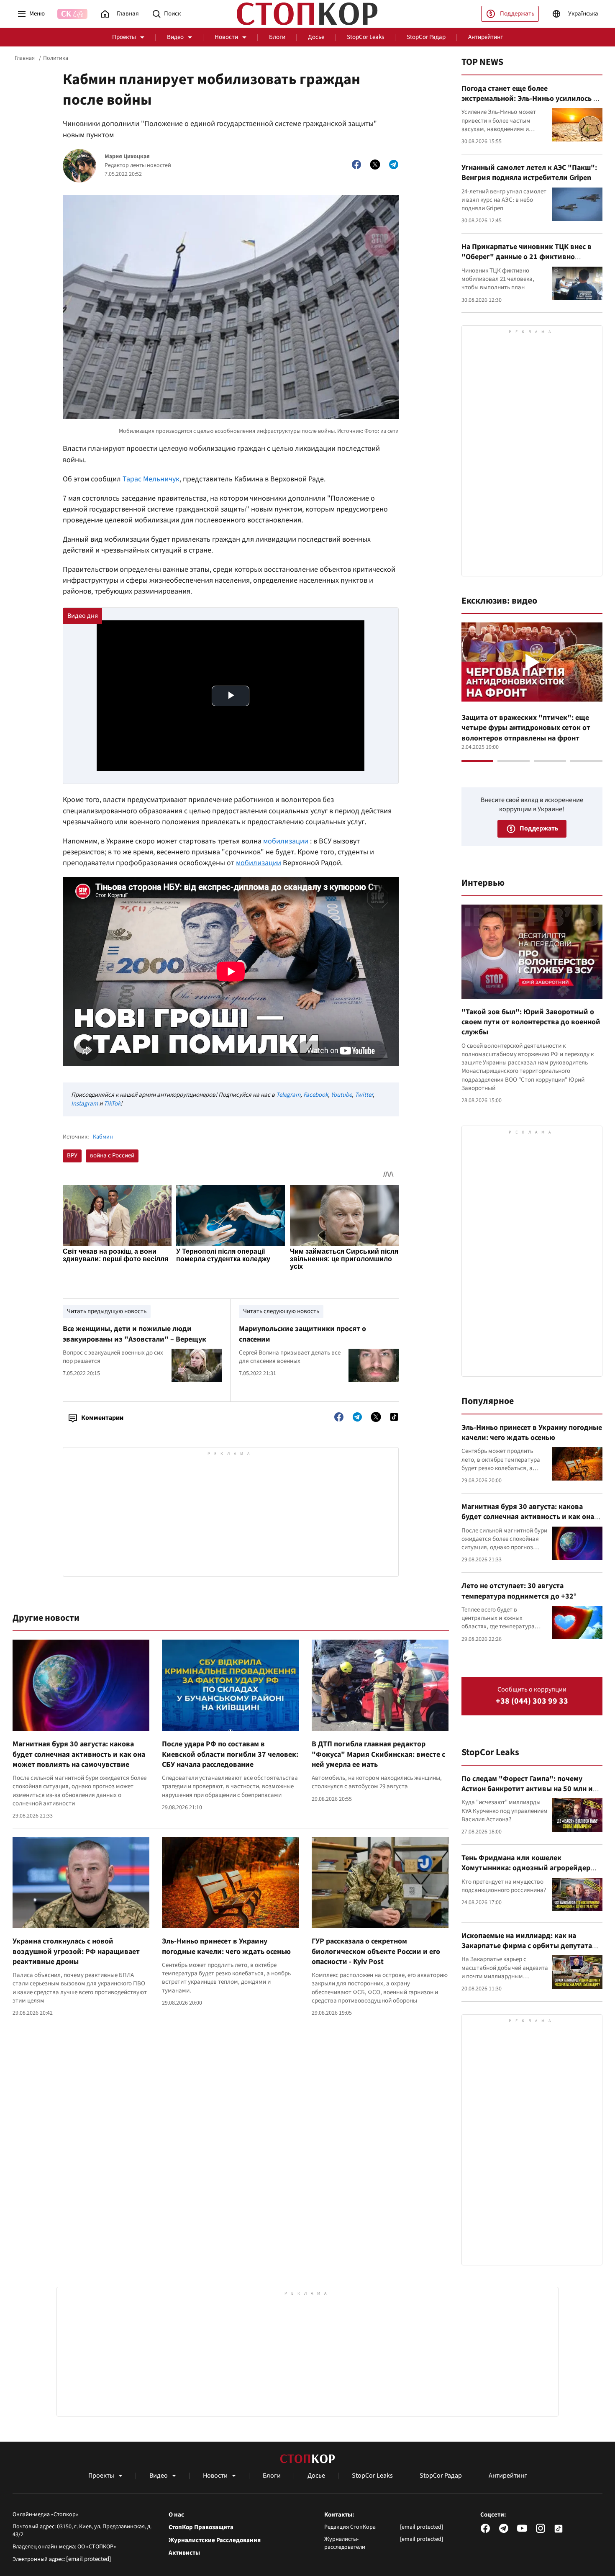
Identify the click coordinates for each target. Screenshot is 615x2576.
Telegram (288, 1095)
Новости (226, 37)
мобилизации (286, 841)
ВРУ (72, 1156)
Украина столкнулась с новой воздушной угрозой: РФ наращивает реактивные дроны (76, 1951)
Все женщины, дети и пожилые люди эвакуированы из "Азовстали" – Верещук (135, 1334)
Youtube (341, 1095)
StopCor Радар (426, 37)
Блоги (277, 37)
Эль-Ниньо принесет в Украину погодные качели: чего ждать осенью (226, 1946)
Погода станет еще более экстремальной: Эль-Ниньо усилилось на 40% (531, 99)
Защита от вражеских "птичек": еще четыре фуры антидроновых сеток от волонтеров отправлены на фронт (526, 728)
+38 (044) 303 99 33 (532, 1701)
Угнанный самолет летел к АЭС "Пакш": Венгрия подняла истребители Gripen (529, 173)
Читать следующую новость (281, 1311)
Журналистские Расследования (215, 2540)
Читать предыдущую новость (107, 1311)
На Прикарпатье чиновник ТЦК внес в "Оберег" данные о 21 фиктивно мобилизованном (527, 257)
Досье (316, 37)
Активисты (184, 2553)
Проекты (124, 37)
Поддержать (517, 14)
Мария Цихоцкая (127, 157)
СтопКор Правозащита (201, 2527)
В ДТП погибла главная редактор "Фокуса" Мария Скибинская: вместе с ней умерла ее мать (378, 1754)
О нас (176, 2515)
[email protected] (89, 2559)
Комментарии (102, 1418)
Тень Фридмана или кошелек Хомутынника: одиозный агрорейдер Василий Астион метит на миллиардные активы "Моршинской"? (530, 1873)
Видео (175, 37)
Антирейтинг (486, 37)
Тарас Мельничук (151, 479)
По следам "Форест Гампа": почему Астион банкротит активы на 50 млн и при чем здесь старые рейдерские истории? (527, 1794)
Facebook (316, 1095)
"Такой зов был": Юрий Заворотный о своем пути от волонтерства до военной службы (531, 1022)
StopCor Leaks (365, 37)
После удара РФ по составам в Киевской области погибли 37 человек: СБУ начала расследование (230, 1754)
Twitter (364, 1095)
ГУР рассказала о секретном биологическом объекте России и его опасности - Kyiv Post (376, 1951)
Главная (25, 58)
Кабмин (103, 1137)
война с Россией (112, 1156)
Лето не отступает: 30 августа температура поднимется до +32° (519, 1591)
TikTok (112, 1104)
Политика (56, 58)
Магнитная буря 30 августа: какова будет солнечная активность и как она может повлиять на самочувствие (79, 1754)
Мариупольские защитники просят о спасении (302, 1334)
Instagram (85, 1104)
